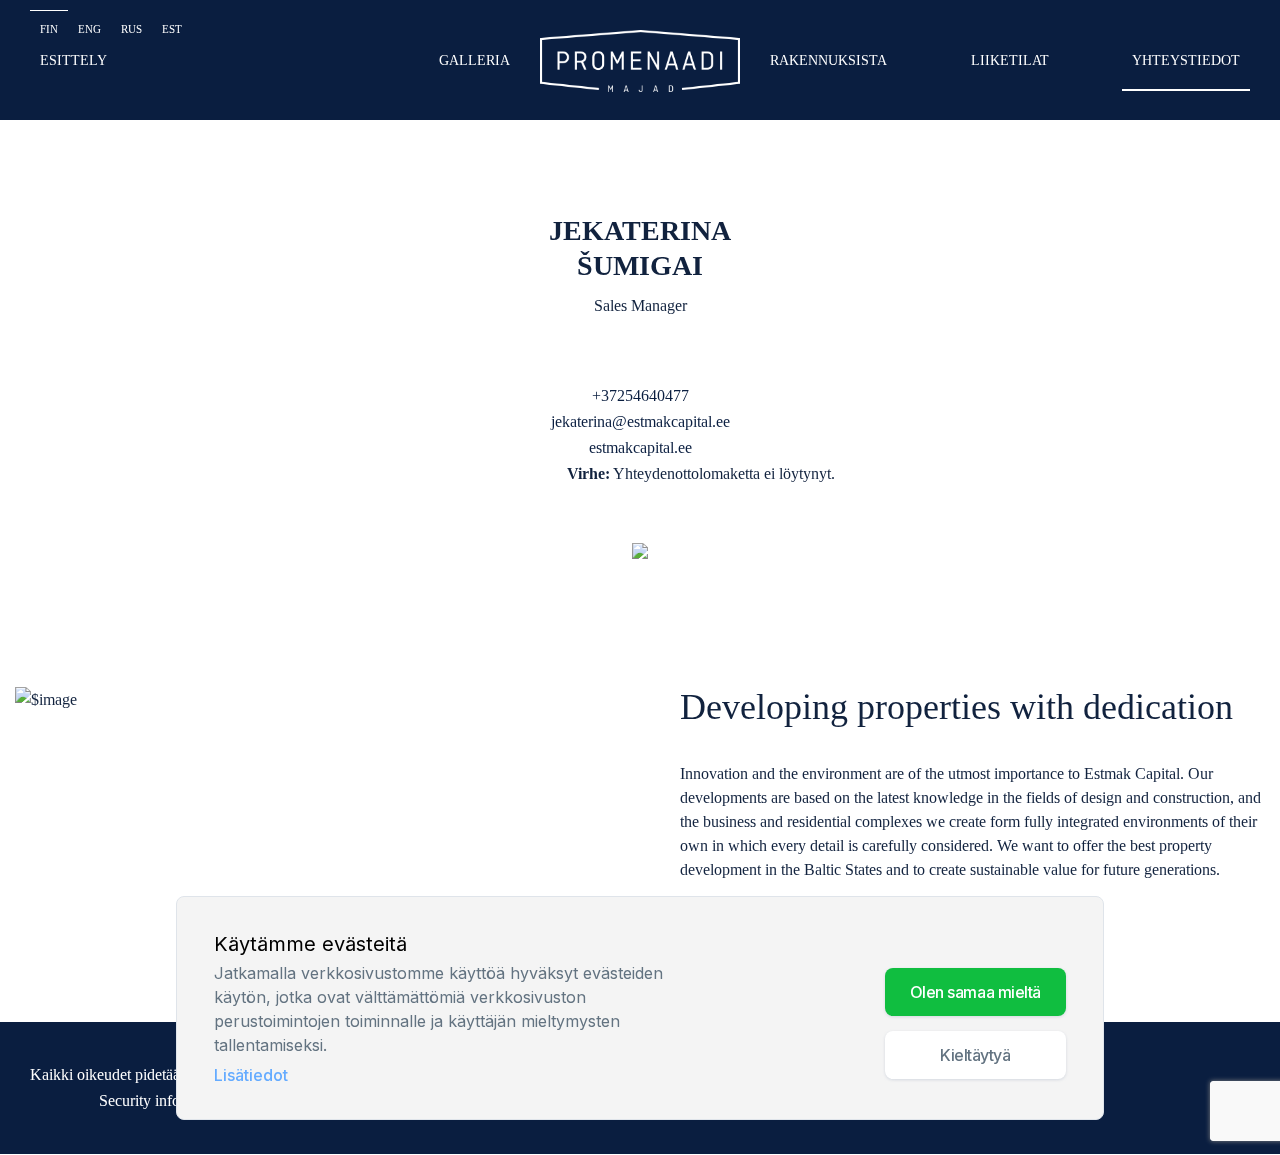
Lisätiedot (251, 1075)
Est (172, 29)
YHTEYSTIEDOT (1186, 60)
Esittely (73, 60)
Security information (163, 1100)
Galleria (474, 60)
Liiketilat (1010, 60)
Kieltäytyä (975, 1055)
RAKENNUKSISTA (828, 60)
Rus (131, 29)
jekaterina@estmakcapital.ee (640, 421)
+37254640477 (640, 395)
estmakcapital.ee (640, 447)
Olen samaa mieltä (975, 992)
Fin (49, 29)
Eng (89, 29)
